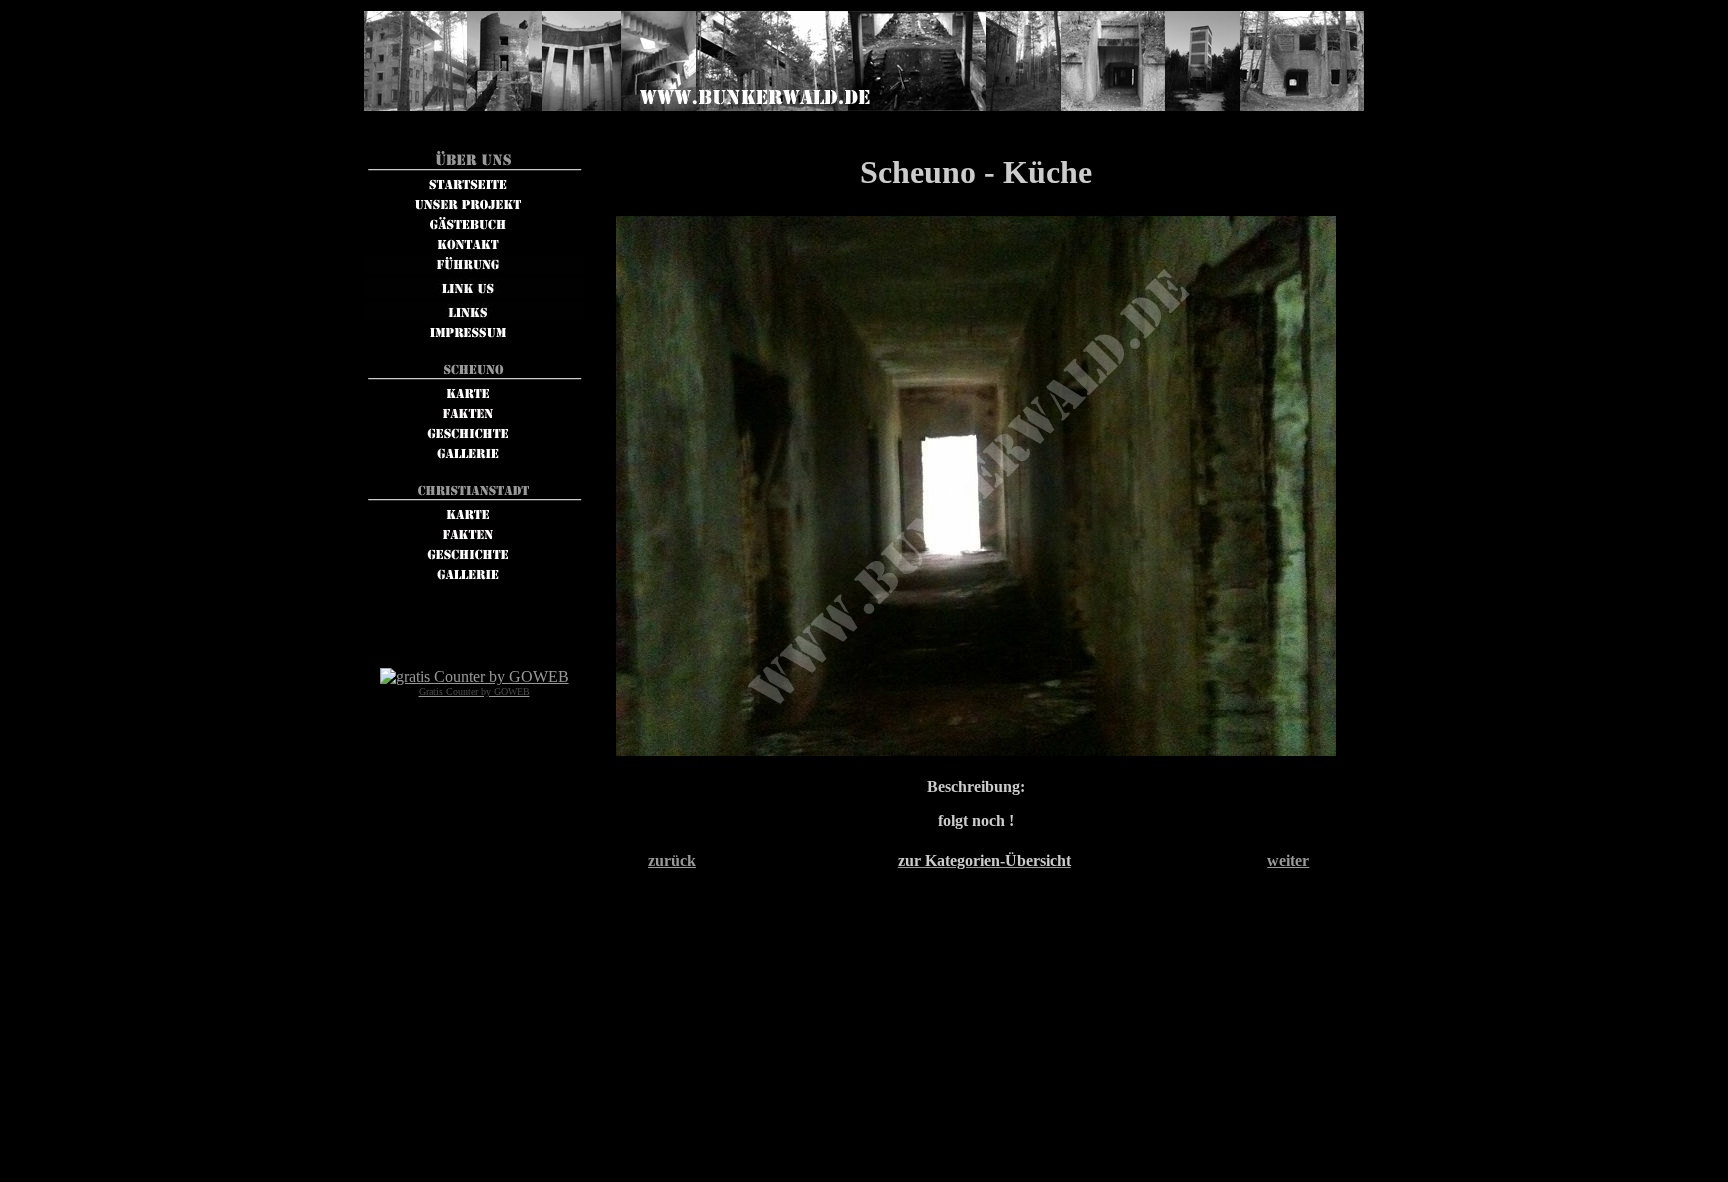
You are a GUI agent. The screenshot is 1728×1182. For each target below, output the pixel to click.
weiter (1288, 860)
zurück (672, 860)
